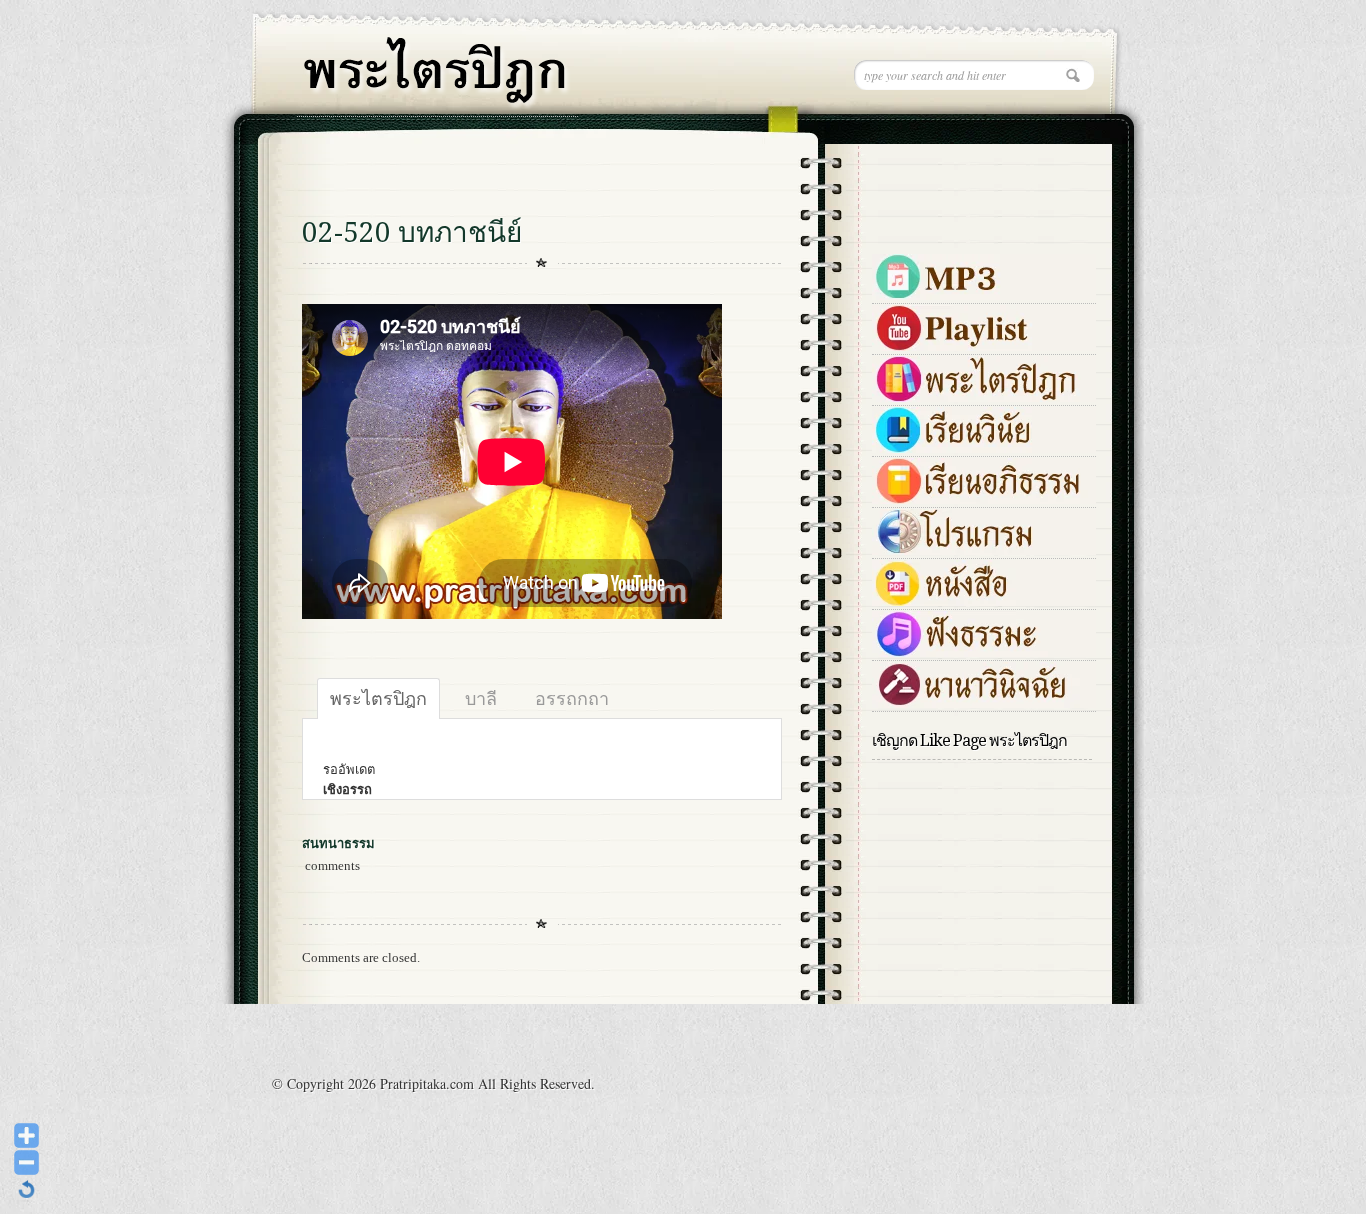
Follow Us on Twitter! (910, 157)
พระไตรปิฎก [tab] (378, 698)
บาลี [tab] (481, 698)
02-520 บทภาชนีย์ (412, 232)
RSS (1044, 157)
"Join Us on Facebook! (977, 157)
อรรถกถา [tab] (572, 698)
